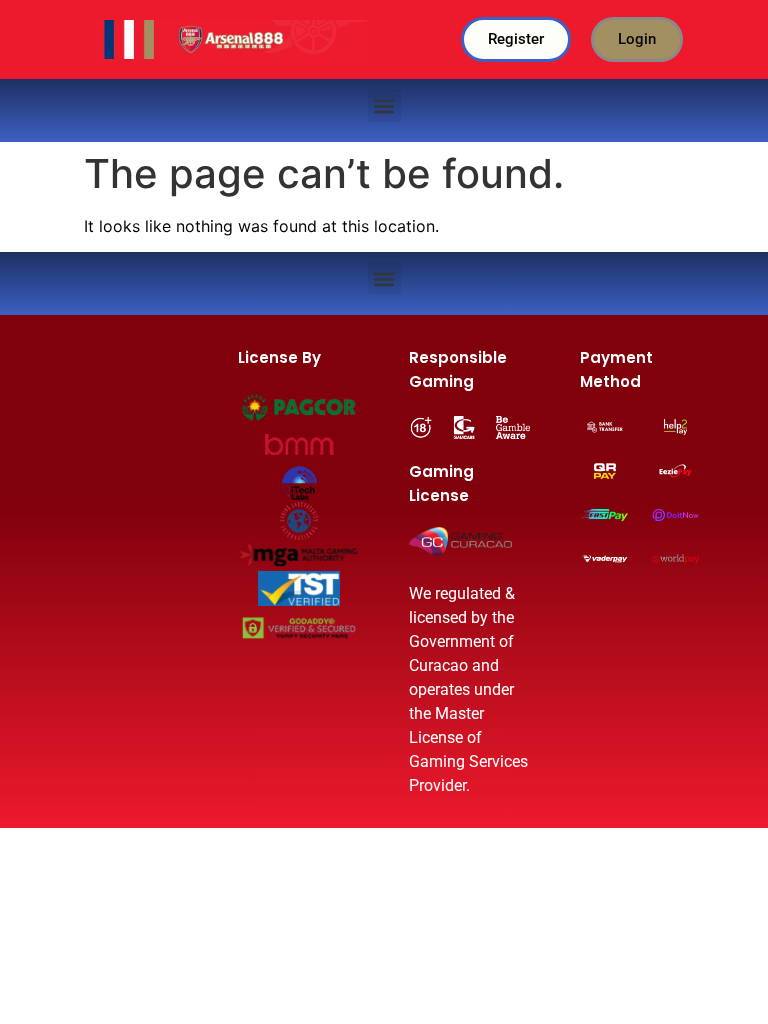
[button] (384, 105)
